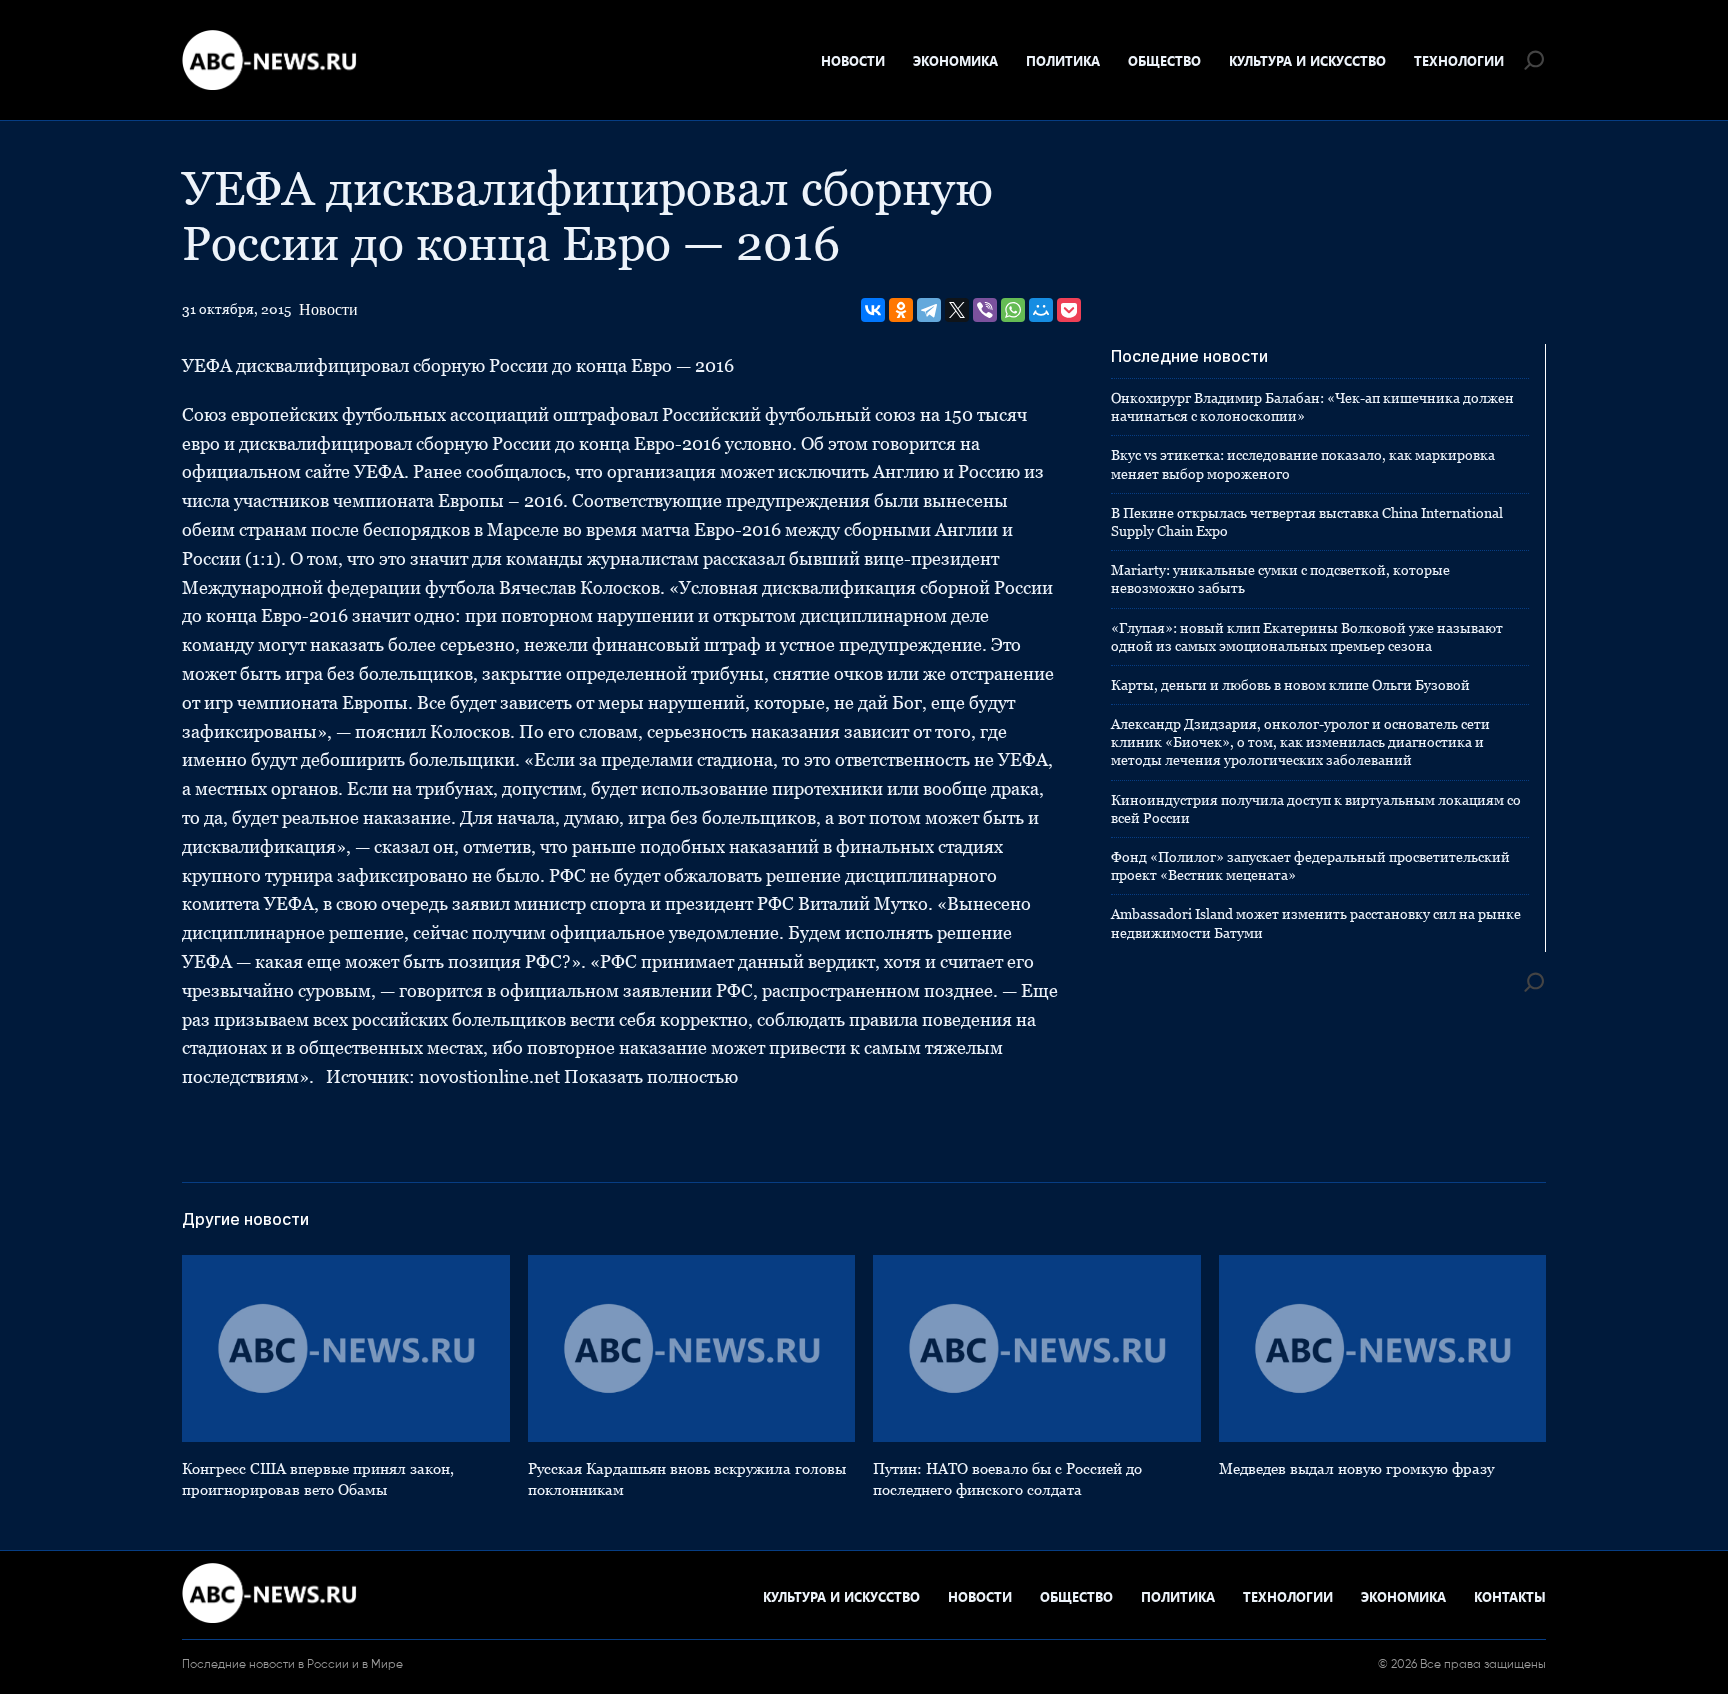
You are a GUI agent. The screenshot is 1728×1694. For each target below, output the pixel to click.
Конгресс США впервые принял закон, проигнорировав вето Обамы (318, 1479)
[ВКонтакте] (873, 310)
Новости (853, 60)
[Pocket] (1069, 310)
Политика (1063, 60)
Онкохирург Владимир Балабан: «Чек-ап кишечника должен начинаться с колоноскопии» (1312, 407)
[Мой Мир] (1041, 310)
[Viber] (985, 310)
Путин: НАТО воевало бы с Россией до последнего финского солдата (1007, 1479)
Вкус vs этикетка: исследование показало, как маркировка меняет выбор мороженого (1303, 464)
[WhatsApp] (1013, 310)
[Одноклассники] (901, 310)
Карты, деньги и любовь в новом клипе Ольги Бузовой (1290, 685)
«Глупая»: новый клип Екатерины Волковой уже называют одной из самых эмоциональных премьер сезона (1307, 637)
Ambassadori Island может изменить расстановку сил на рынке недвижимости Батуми (1316, 923)
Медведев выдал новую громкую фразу (1356, 1468)
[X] (957, 310)
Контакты (1510, 1596)
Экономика (955, 60)
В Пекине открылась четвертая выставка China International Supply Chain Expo (1307, 522)
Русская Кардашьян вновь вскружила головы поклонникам (687, 1479)
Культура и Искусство (1307, 60)
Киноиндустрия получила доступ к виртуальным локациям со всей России (1316, 809)
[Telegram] (929, 310)
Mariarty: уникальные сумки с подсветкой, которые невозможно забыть (1280, 579)
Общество (1164, 60)
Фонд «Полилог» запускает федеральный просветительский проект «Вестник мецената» (1310, 866)
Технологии (1459, 60)
